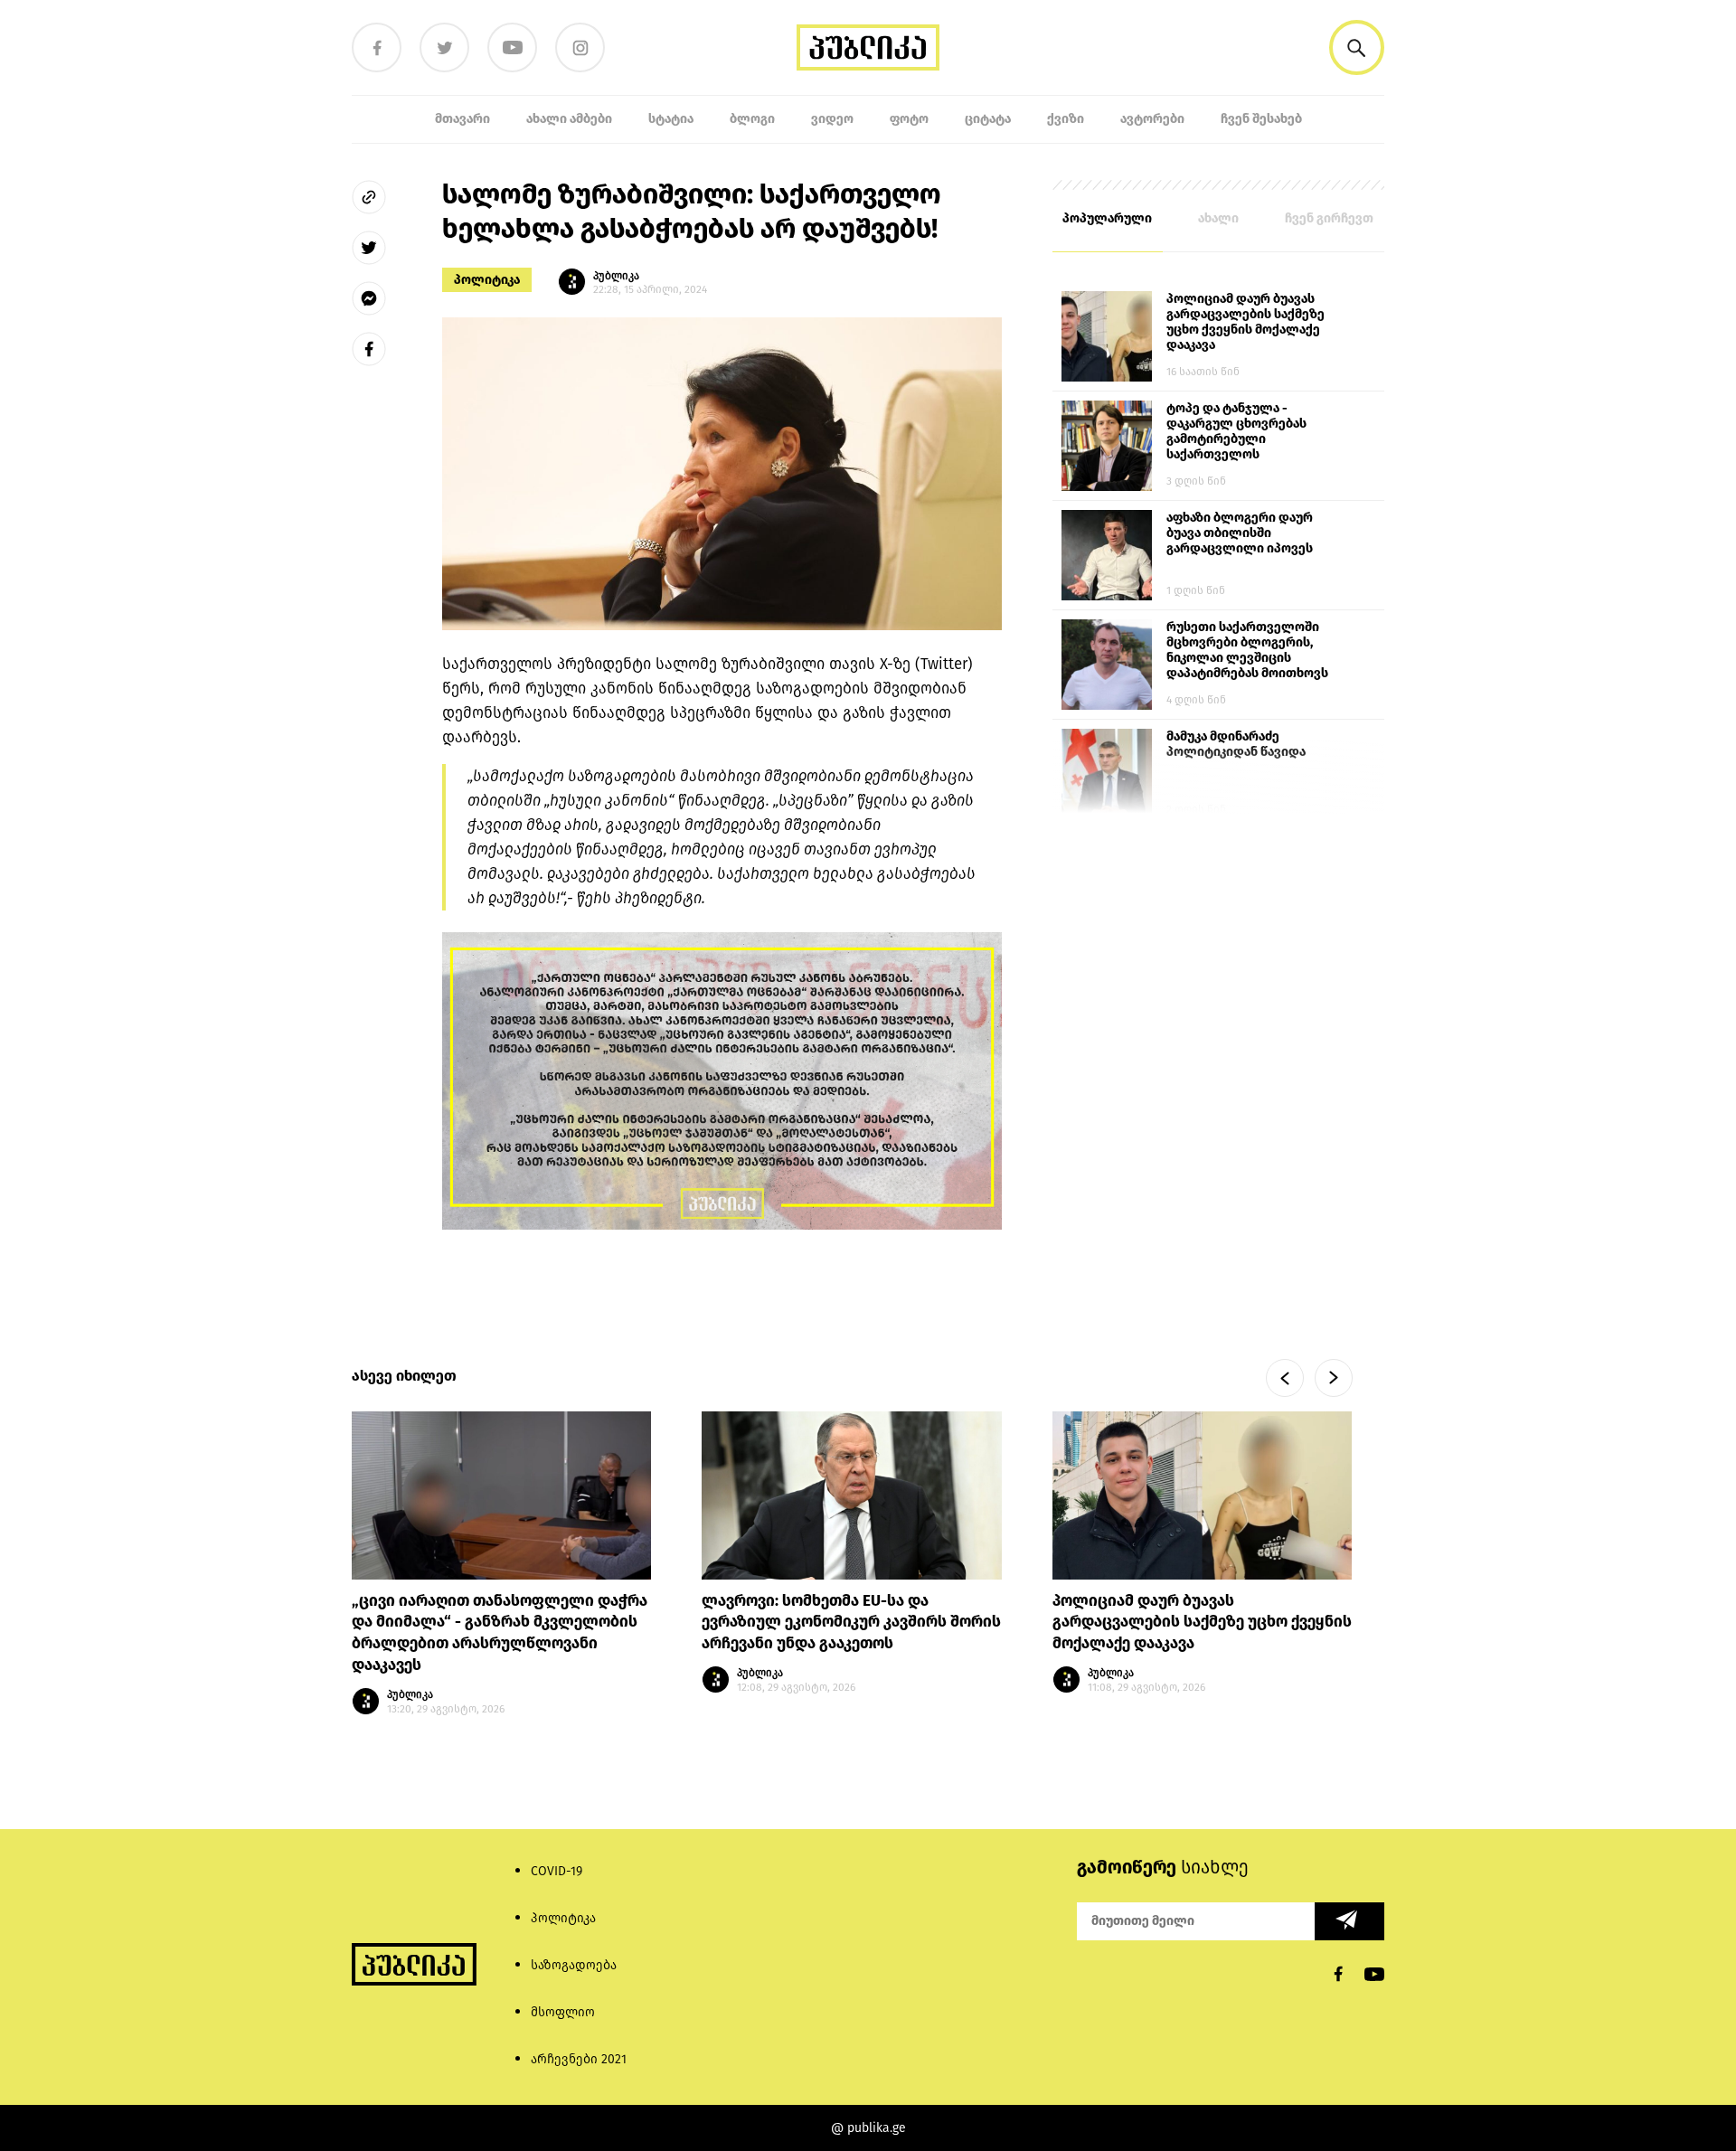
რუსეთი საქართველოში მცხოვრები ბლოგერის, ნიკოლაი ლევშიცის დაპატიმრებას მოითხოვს (1247, 650)
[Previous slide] (1285, 1378)
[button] (1357, 47)
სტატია (671, 119)
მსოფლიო (563, 2012)
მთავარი (462, 119)
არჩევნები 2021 (579, 2059)
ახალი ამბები (569, 119)
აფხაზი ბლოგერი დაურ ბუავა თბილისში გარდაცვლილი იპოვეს (1240, 533)
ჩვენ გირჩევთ (1329, 218)
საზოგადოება (574, 1965)
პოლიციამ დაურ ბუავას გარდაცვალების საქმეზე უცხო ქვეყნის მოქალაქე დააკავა (1245, 322)
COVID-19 (557, 1871)
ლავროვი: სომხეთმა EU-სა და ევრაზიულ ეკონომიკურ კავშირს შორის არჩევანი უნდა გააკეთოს (851, 1622)
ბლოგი (752, 119)
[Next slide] (1334, 1378)
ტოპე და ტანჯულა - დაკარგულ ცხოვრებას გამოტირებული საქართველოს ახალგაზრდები (1236, 432)
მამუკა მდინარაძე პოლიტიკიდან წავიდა (1236, 744)
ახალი (1218, 218)
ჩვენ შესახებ (1261, 119)
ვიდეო (832, 119)
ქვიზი (1066, 119)
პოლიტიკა (487, 280)
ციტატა (988, 119)
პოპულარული (1107, 218)
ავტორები (1152, 119)
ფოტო (909, 119)
